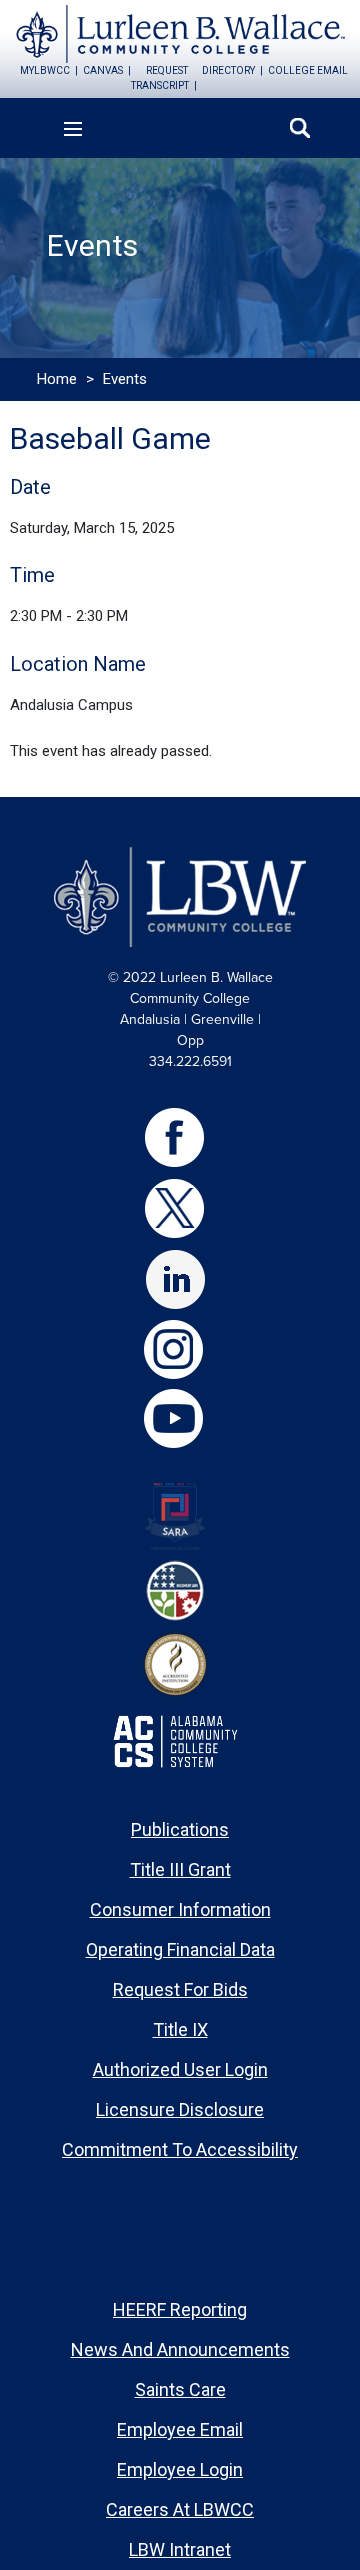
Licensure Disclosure (180, 2109)
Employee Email (180, 2429)
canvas (103, 70)
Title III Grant (180, 1869)
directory (228, 70)
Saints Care (180, 2389)
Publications (180, 1829)
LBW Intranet (180, 2549)
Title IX (180, 2029)
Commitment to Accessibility (180, 2149)
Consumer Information (180, 1909)
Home (57, 379)
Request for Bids (180, 1989)
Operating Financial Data (180, 1949)
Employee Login (180, 2469)
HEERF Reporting (180, 2309)
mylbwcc (45, 70)
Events (125, 379)
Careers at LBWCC (180, 2509)
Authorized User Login (180, 2069)
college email (308, 70)
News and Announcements (180, 2349)
